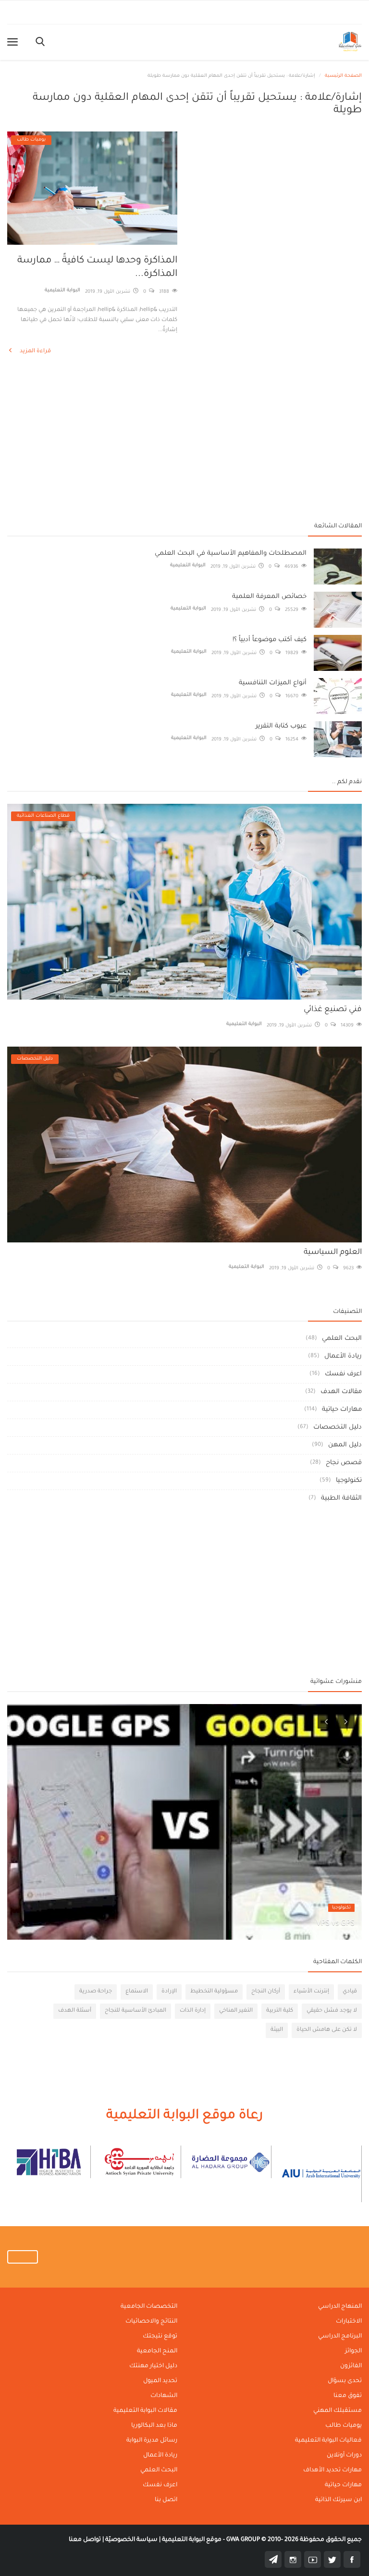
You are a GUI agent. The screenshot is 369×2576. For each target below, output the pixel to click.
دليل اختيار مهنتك (153, 2366)
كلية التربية (280, 2011)
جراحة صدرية (96, 1992)
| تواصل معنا (86, 2540)
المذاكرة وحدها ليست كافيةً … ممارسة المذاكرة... (97, 268)
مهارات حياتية (342, 1410)
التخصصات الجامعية (149, 2307)
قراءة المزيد (35, 352)
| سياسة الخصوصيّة (132, 2540)
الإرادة (169, 1992)
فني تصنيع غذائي (333, 1010)
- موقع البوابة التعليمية (193, 2540)
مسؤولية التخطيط (214, 1992)
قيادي (350, 1992)
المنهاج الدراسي (340, 2307)
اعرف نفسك (343, 1374)
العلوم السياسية (333, 1252)
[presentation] (326, 1720)
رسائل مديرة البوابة (152, 2441)
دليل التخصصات (338, 1427)
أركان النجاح (266, 1992)
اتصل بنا (166, 2500)
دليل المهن (345, 1445)
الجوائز (353, 2351)
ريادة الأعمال (343, 1356)
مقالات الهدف (341, 1392)
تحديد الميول (160, 2381)
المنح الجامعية (157, 2351)
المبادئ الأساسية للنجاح (135, 2011)
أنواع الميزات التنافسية (273, 683)
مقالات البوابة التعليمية (145, 2411)
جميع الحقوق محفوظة (294, 2540)
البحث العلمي (342, 1339)
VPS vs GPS (335, 1924)
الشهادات (164, 2396)
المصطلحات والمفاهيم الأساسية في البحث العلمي (231, 554)
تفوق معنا (348, 2396)
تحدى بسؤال (345, 2381)
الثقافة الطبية (341, 1498)
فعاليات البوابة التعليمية (328, 2441)
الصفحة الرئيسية (343, 76)
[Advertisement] (184, 441)
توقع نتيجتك (160, 2337)
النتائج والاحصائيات (151, 2322)
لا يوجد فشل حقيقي (332, 2011)
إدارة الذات (193, 2011)
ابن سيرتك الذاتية (338, 2500)
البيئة (277, 2030)
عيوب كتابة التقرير (281, 726)
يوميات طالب (344, 2426)
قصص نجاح (344, 1463)
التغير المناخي (236, 2011)
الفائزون (351, 2366)
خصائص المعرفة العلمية (269, 597)
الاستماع (137, 1992)
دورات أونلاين (344, 2456)
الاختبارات (349, 2322)
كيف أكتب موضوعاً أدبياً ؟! (270, 640)
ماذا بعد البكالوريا (154, 2426)
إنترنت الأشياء (311, 1992)
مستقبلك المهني (338, 2411)
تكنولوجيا (349, 1481)
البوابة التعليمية (62, 291)
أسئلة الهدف (75, 2011)
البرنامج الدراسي (340, 2337)
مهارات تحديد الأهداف (332, 2470)
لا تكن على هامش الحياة (327, 2030)
